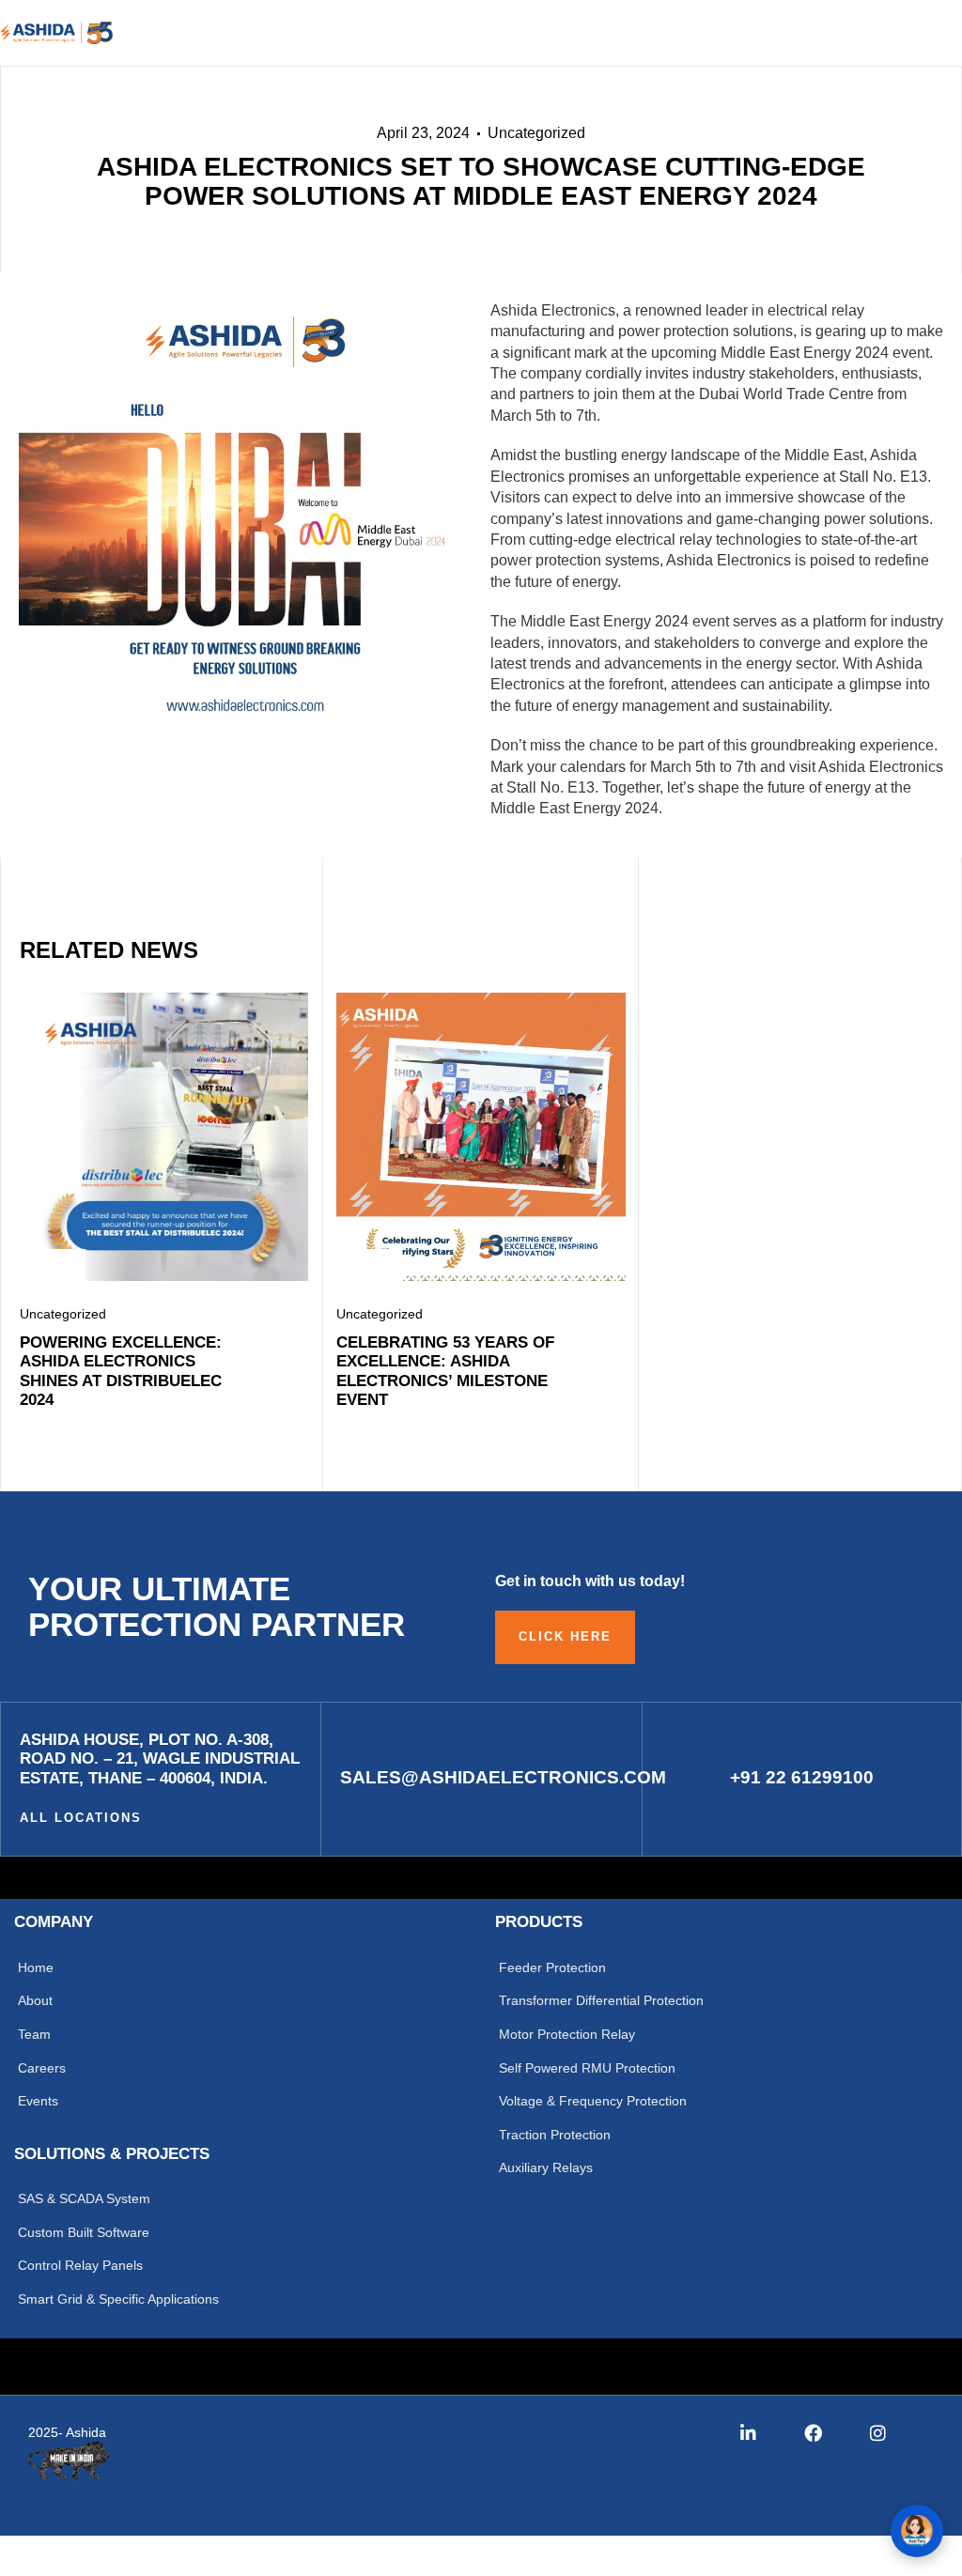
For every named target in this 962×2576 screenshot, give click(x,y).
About (35, 2000)
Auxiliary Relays (546, 2167)
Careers (42, 2068)
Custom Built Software (84, 2232)
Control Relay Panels (80, 2265)
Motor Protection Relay (567, 2034)
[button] (848, 34)
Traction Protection (555, 2135)
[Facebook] (813, 2433)
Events (38, 2101)
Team (34, 2034)
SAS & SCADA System (84, 2198)
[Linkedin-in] (748, 2433)
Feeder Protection (552, 1967)
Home (36, 1967)
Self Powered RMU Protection (587, 2068)
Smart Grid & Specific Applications (118, 2299)
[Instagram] (878, 2433)
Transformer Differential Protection (601, 2000)
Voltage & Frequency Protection (593, 2101)
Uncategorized (536, 133)
